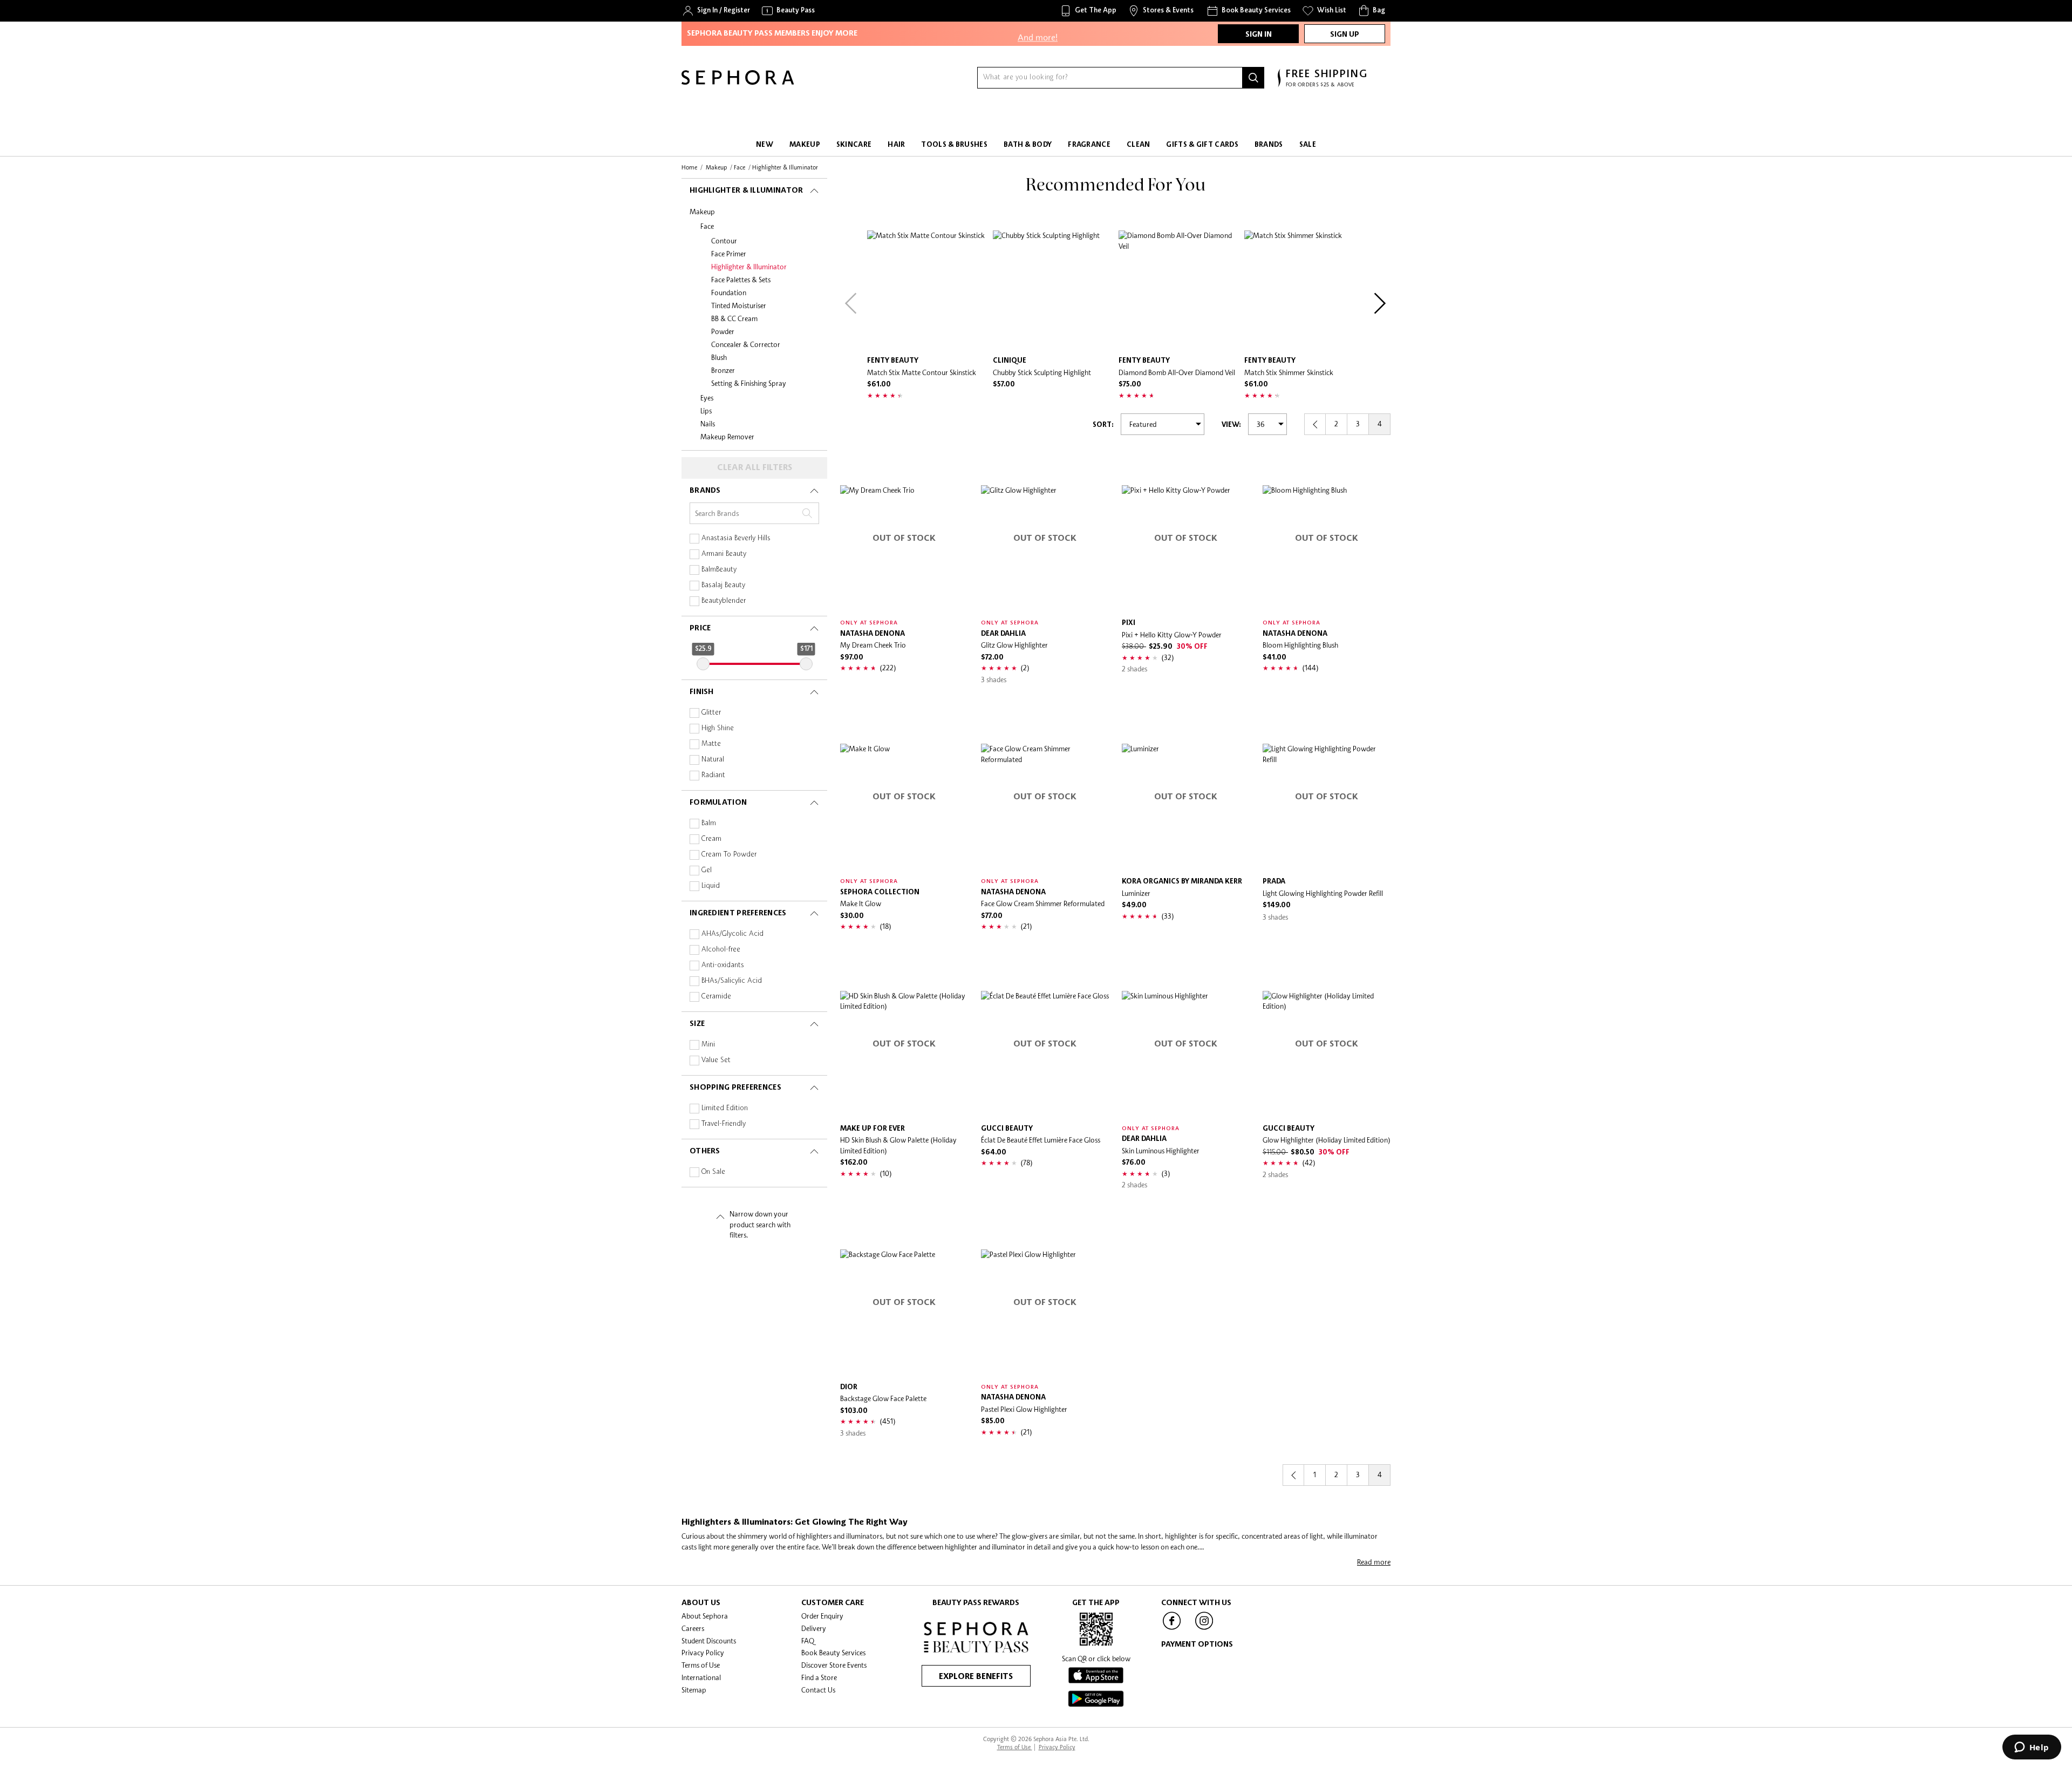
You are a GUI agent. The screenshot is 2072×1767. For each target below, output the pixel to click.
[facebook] (1172, 1629)
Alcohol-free (721, 950)
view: (1231, 425)
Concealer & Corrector (746, 344)
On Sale (713, 1172)
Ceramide (716, 997)
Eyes (707, 398)
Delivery (814, 1628)
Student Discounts (709, 1641)
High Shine (718, 728)
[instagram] (1204, 1629)
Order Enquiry (822, 1616)
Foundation (729, 293)
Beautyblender (724, 601)
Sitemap (694, 1690)
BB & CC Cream (734, 318)
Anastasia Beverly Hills (736, 538)
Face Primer (729, 254)
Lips (706, 411)
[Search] (1253, 78)
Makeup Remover (727, 437)
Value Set (716, 1060)
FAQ (808, 1641)
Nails (708, 424)
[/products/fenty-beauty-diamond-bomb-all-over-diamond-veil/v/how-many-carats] (1179, 291)
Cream (711, 839)
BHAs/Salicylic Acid (732, 981)
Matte (711, 744)
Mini (708, 1045)
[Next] (1380, 303)
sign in (1259, 35)
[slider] (703, 664)
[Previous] (851, 303)
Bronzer (723, 370)
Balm (709, 823)
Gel (707, 870)
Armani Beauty (724, 554)
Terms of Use (701, 1665)
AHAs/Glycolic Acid (732, 934)
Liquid (711, 886)
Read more (1374, 1562)
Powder (723, 331)
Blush (719, 357)
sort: (1103, 425)
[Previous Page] (1315, 424)
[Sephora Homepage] (738, 82)
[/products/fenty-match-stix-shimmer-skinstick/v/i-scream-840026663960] (1304, 291)
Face (707, 226)
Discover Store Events (834, 1665)
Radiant (713, 775)
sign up (1345, 35)
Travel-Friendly (724, 1124)
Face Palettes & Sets (741, 280)
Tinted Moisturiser (739, 305)
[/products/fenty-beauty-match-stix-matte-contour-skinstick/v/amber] (927, 291)
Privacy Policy (703, 1653)
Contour (724, 241)
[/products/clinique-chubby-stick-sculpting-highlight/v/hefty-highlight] (1053, 291)
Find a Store (819, 1677)
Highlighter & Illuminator (749, 267)
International (701, 1677)
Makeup (702, 212)
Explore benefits (976, 1677)
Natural (713, 760)
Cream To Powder (729, 855)
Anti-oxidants (723, 965)
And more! (1038, 28)
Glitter (711, 713)
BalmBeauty (719, 570)
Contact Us (818, 1690)
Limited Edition (725, 1108)
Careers (693, 1628)
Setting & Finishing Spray (749, 383)
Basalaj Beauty (723, 585)
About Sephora (705, 1616)
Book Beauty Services (833, 1653)
